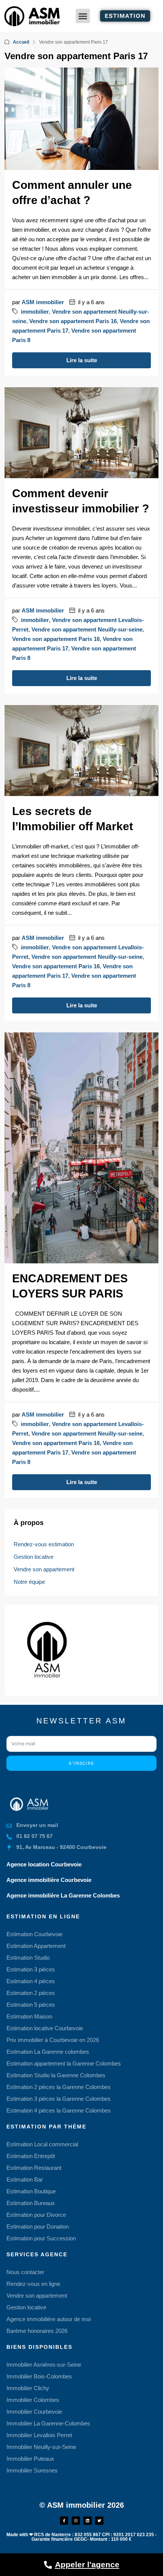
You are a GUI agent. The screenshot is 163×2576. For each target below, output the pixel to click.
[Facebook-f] (64, 2521)
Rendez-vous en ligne (33, 2284)
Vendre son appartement (44, 1569)
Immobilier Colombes (33, 2400)
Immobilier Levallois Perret (39, 2435)
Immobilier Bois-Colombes (39, 2376)
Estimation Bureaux (31, 2203)
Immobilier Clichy (28, 2388)
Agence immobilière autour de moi (49, 2319)
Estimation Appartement (36, 1946)
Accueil (21, 42)
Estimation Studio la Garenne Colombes (56, 2075)
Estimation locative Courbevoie (45, 2028)
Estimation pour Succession (41, 2238)
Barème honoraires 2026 (37, 2331)
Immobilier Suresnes (32, 2470)
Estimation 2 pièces (31, 1993)
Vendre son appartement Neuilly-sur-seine (87, 629)
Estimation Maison (29, 2016)
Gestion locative (34, 1557)
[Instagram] (76, 2521)
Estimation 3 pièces (31, 1969)
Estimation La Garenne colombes (48, 2052)
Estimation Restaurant (34, 2168)
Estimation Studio (28, 1958)
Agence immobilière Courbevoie (49, 1880)
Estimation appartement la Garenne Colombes (64, 2063)
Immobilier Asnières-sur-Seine (44, 2365)
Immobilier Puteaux (30, 2459)
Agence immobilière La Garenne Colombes (63, 1895)
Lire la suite (82, 360)
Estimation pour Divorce (36, 2215)
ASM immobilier (43, 302)
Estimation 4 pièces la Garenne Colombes (59, 2110)
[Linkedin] (88, 2521)
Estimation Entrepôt (31, 2156)
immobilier (35, 312)
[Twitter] (99, 2521)
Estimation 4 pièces (31, 1981)
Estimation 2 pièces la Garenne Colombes (59, 2087)
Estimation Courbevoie (34, 1934)
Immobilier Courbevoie (34, 2412)
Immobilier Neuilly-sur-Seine (41, 2447)
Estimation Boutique (31, 2191)
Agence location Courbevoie (44, 1864)
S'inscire (81, 1763)
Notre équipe (29, 1582)
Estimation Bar (25, 2179)
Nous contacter (25, 2272)
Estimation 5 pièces (31, 2005)
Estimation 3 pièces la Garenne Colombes (59, 2099)
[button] (83, 16)
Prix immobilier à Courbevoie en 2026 (53, 2040)
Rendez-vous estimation (44, 1544)
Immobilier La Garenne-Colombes (48, 2423)
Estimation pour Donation (38, 2227)
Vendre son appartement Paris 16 (73, 321)
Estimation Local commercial (42, 2144)
